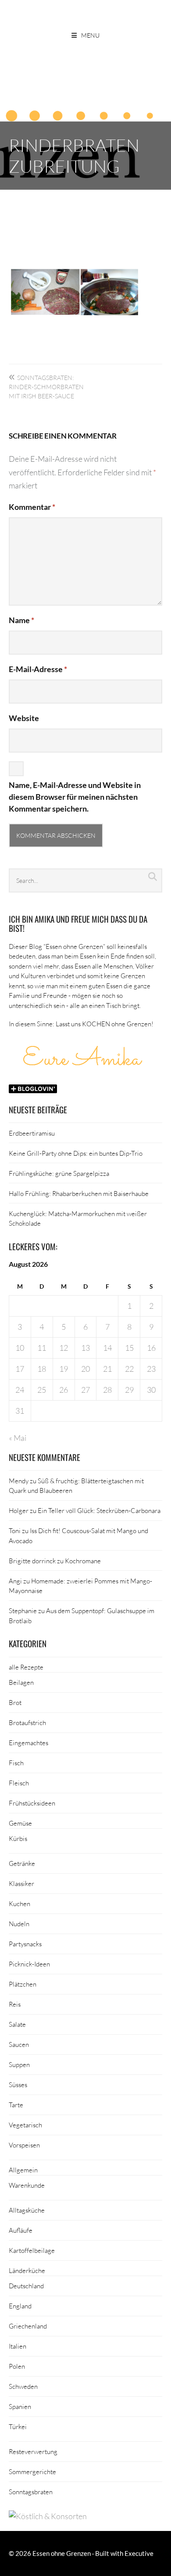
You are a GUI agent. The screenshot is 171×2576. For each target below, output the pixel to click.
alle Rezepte (26, 1667)
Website (24, 718)
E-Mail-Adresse (38, 669)
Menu (90, 35)
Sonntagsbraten (31, 2492)
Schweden (23, 2386)
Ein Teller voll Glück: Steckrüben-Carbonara (99, 1510)
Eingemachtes (28, 1743)
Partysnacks (25, 1944)
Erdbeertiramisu (32, 1133)
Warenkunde (27, 2185)
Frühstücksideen (32, 1803)
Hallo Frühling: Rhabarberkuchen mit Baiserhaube (79, 1193)
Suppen (19, 2064)
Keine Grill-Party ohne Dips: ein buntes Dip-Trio (76, 1153)
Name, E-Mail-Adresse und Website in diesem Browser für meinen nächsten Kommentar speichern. (75, 797)
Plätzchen (23, 1984)
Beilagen (21, 1682)
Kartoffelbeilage (32, 2250)
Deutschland (26, 2286)
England (20, 2306)
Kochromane (83, 1561)
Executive (139, 2553)
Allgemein (23, 2170)
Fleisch (19, 1783)
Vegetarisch (25, 2125)
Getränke (22, 1863)
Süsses (18, 2085)
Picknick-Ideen (29, 1964)
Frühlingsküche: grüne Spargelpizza (59, 1173)
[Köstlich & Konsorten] (48, 2516)
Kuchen (20, 1903)
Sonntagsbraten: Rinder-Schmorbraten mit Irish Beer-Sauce (46, 387)
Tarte (16, 2105)
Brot (15, 1702)
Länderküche (27, 2270)
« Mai (18, 1438)
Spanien (20, 2406)
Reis (15, 2004)
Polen (17, 2366)
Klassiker (21, 1883)
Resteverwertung (33, 2451)
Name (21, 620)
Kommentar (32, 507)
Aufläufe (21, 2230)
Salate (17, 2024)
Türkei (18, 2426)
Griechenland (28, 2326)
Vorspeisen (24, 2145)
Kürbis (18, 1838)
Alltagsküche (27, 2210)
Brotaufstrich (27, 1722)
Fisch (16, 1763)
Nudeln (19, 1924)
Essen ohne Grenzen (62, 2553)
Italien (18, 2346)
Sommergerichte (32, 2471)
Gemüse (20, 1823)
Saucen (19, 2044)
